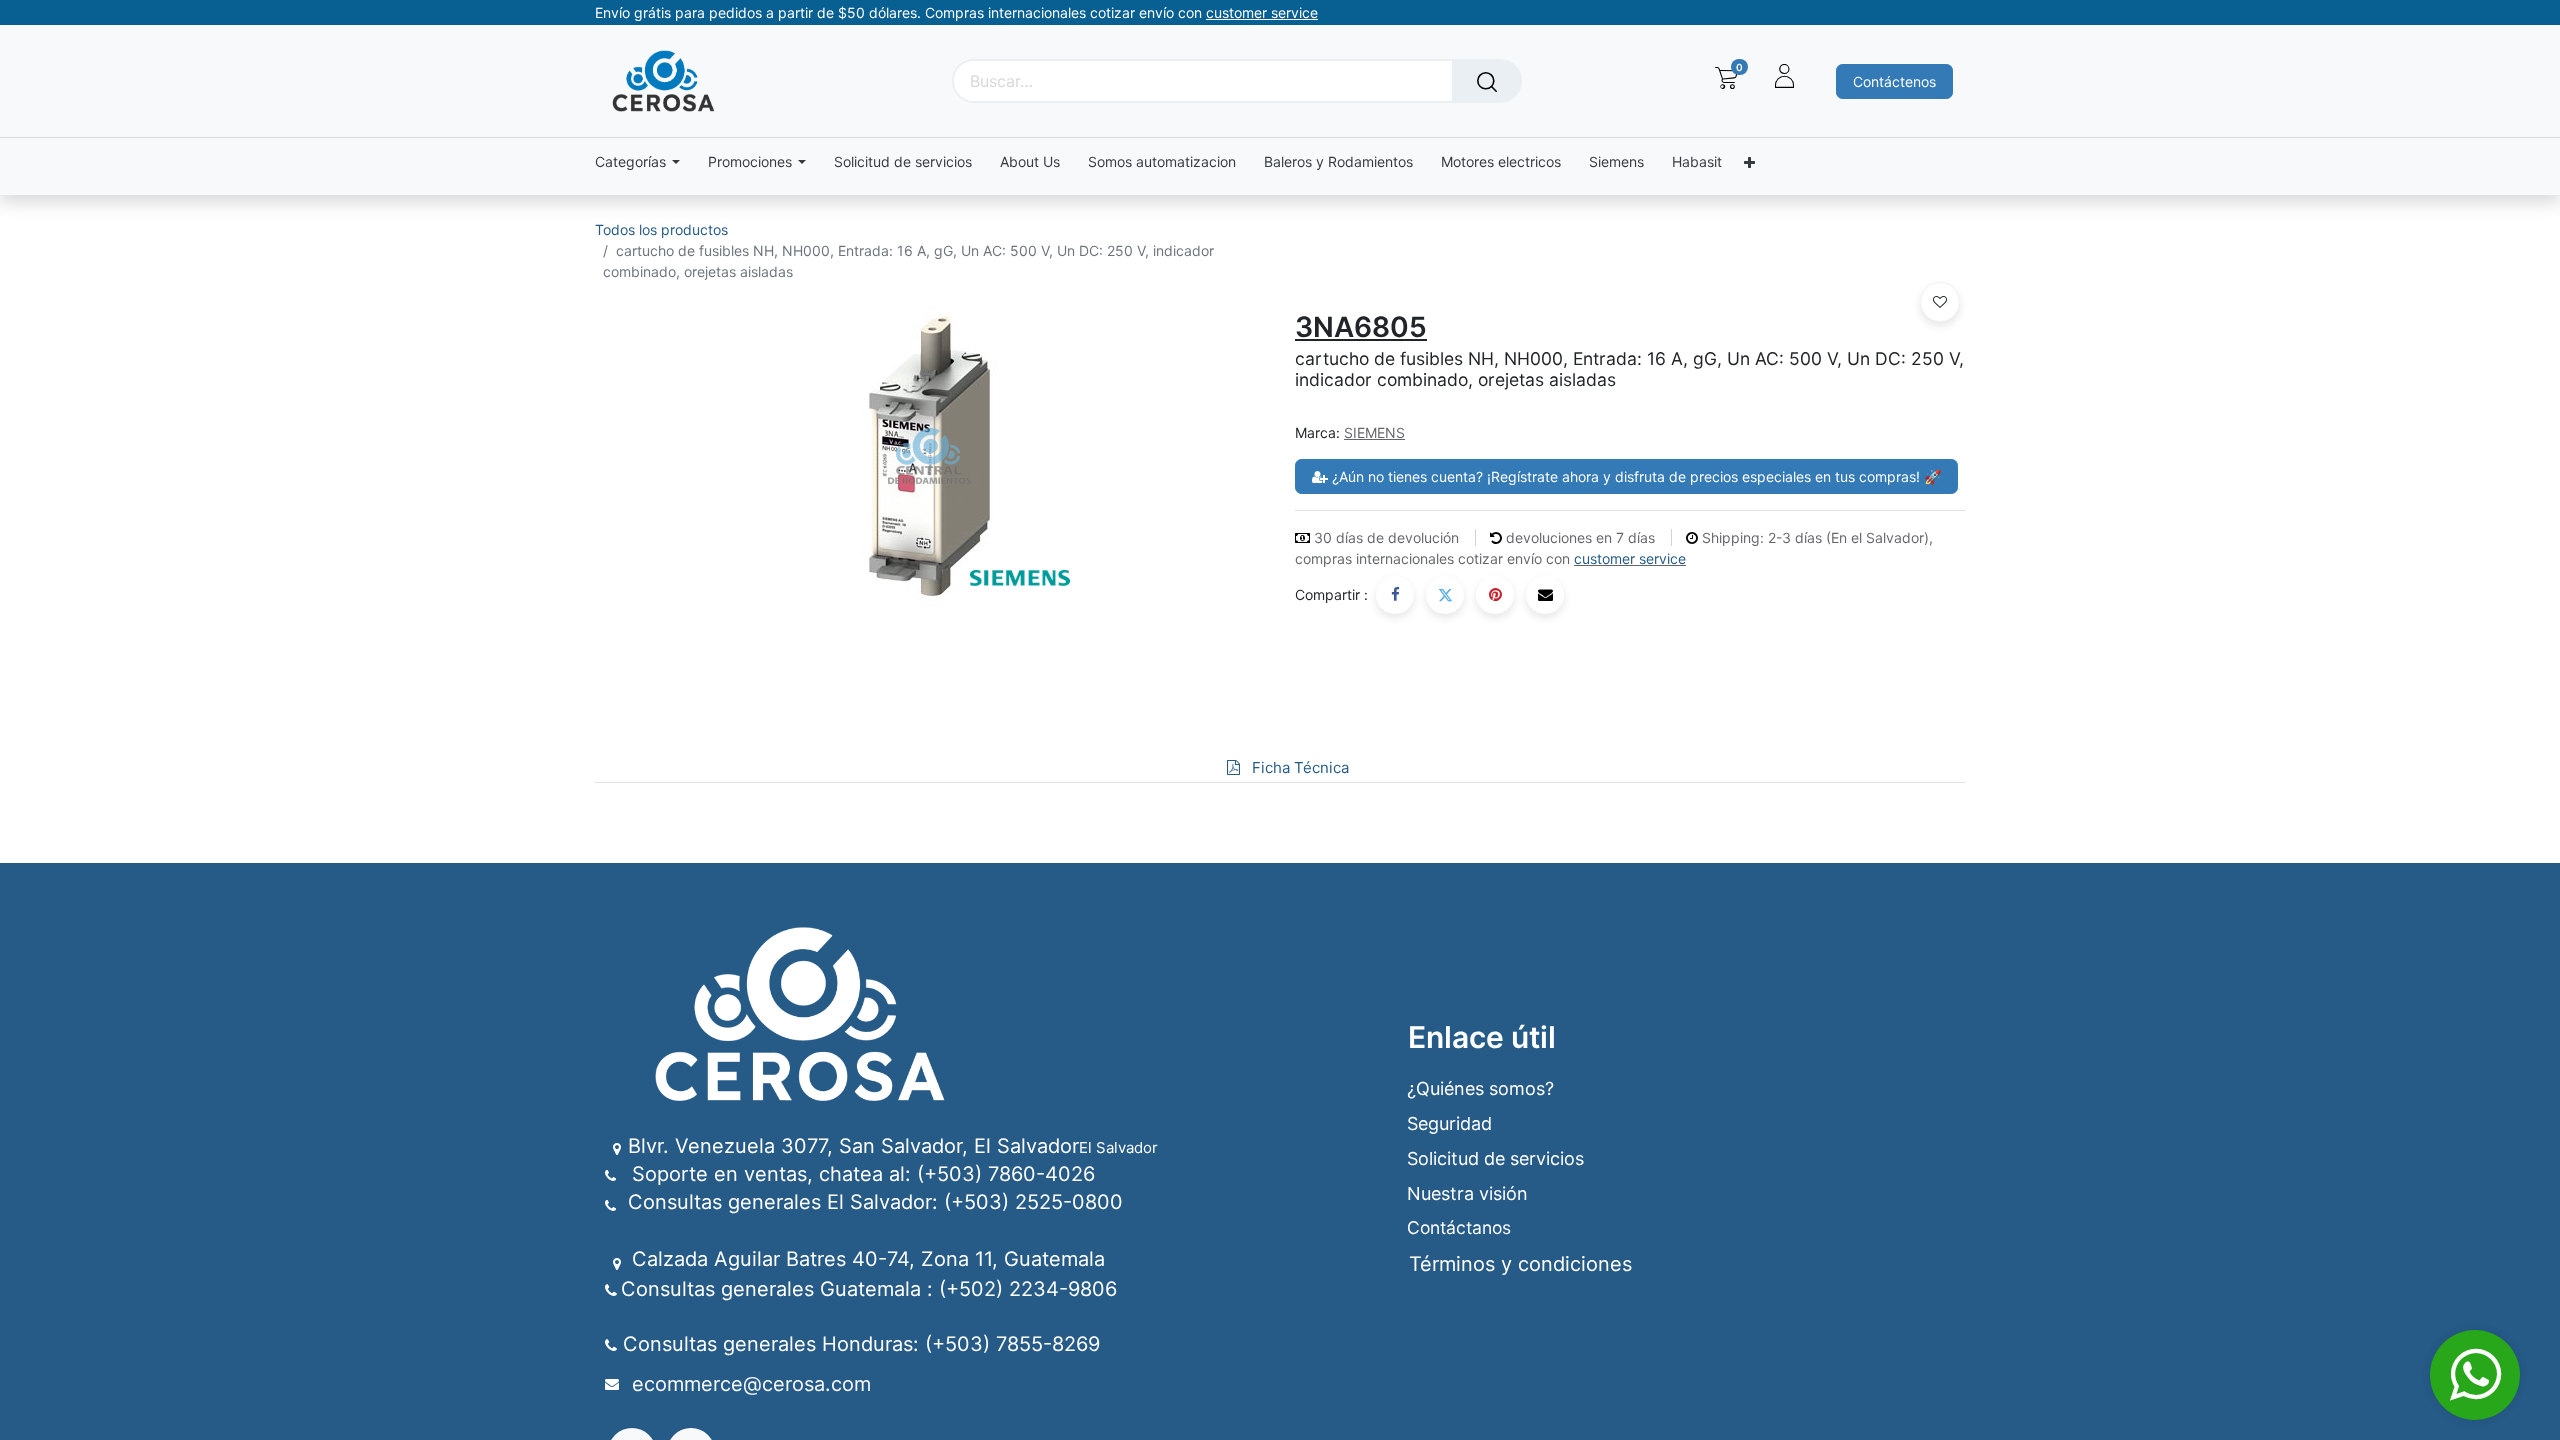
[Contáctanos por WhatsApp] (2475, 1375)
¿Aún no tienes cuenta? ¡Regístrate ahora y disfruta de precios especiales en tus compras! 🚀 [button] (1634, 476)
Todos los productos (661, 229)
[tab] (1211, 768)
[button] (1940, 302)
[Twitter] (1445, 595)
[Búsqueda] (1487, 81)
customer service (1630, 558)
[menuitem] (903, 162)
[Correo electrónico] (1545, 595)
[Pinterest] (1495, 595)
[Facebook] (1395, 595)
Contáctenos (1894, 81)
